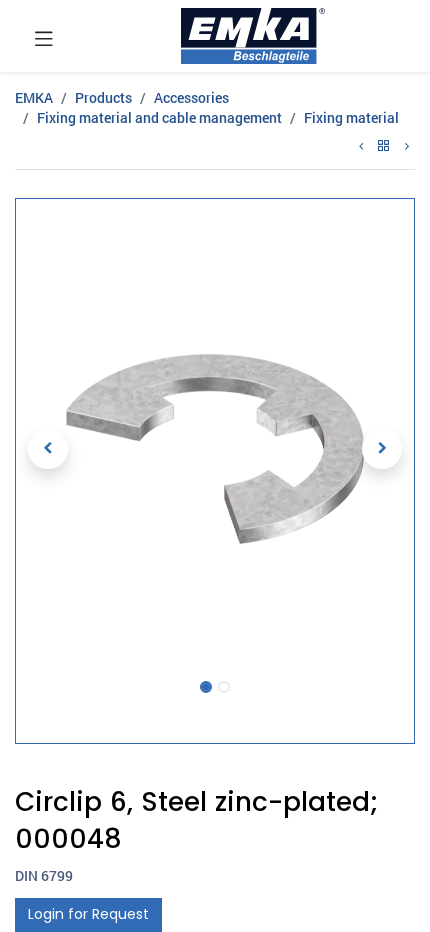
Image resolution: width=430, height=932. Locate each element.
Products (103, 97)
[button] (48, 449)
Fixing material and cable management (159, 117)
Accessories (191, 97)
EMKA (34, 97)
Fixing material (351, 117)
